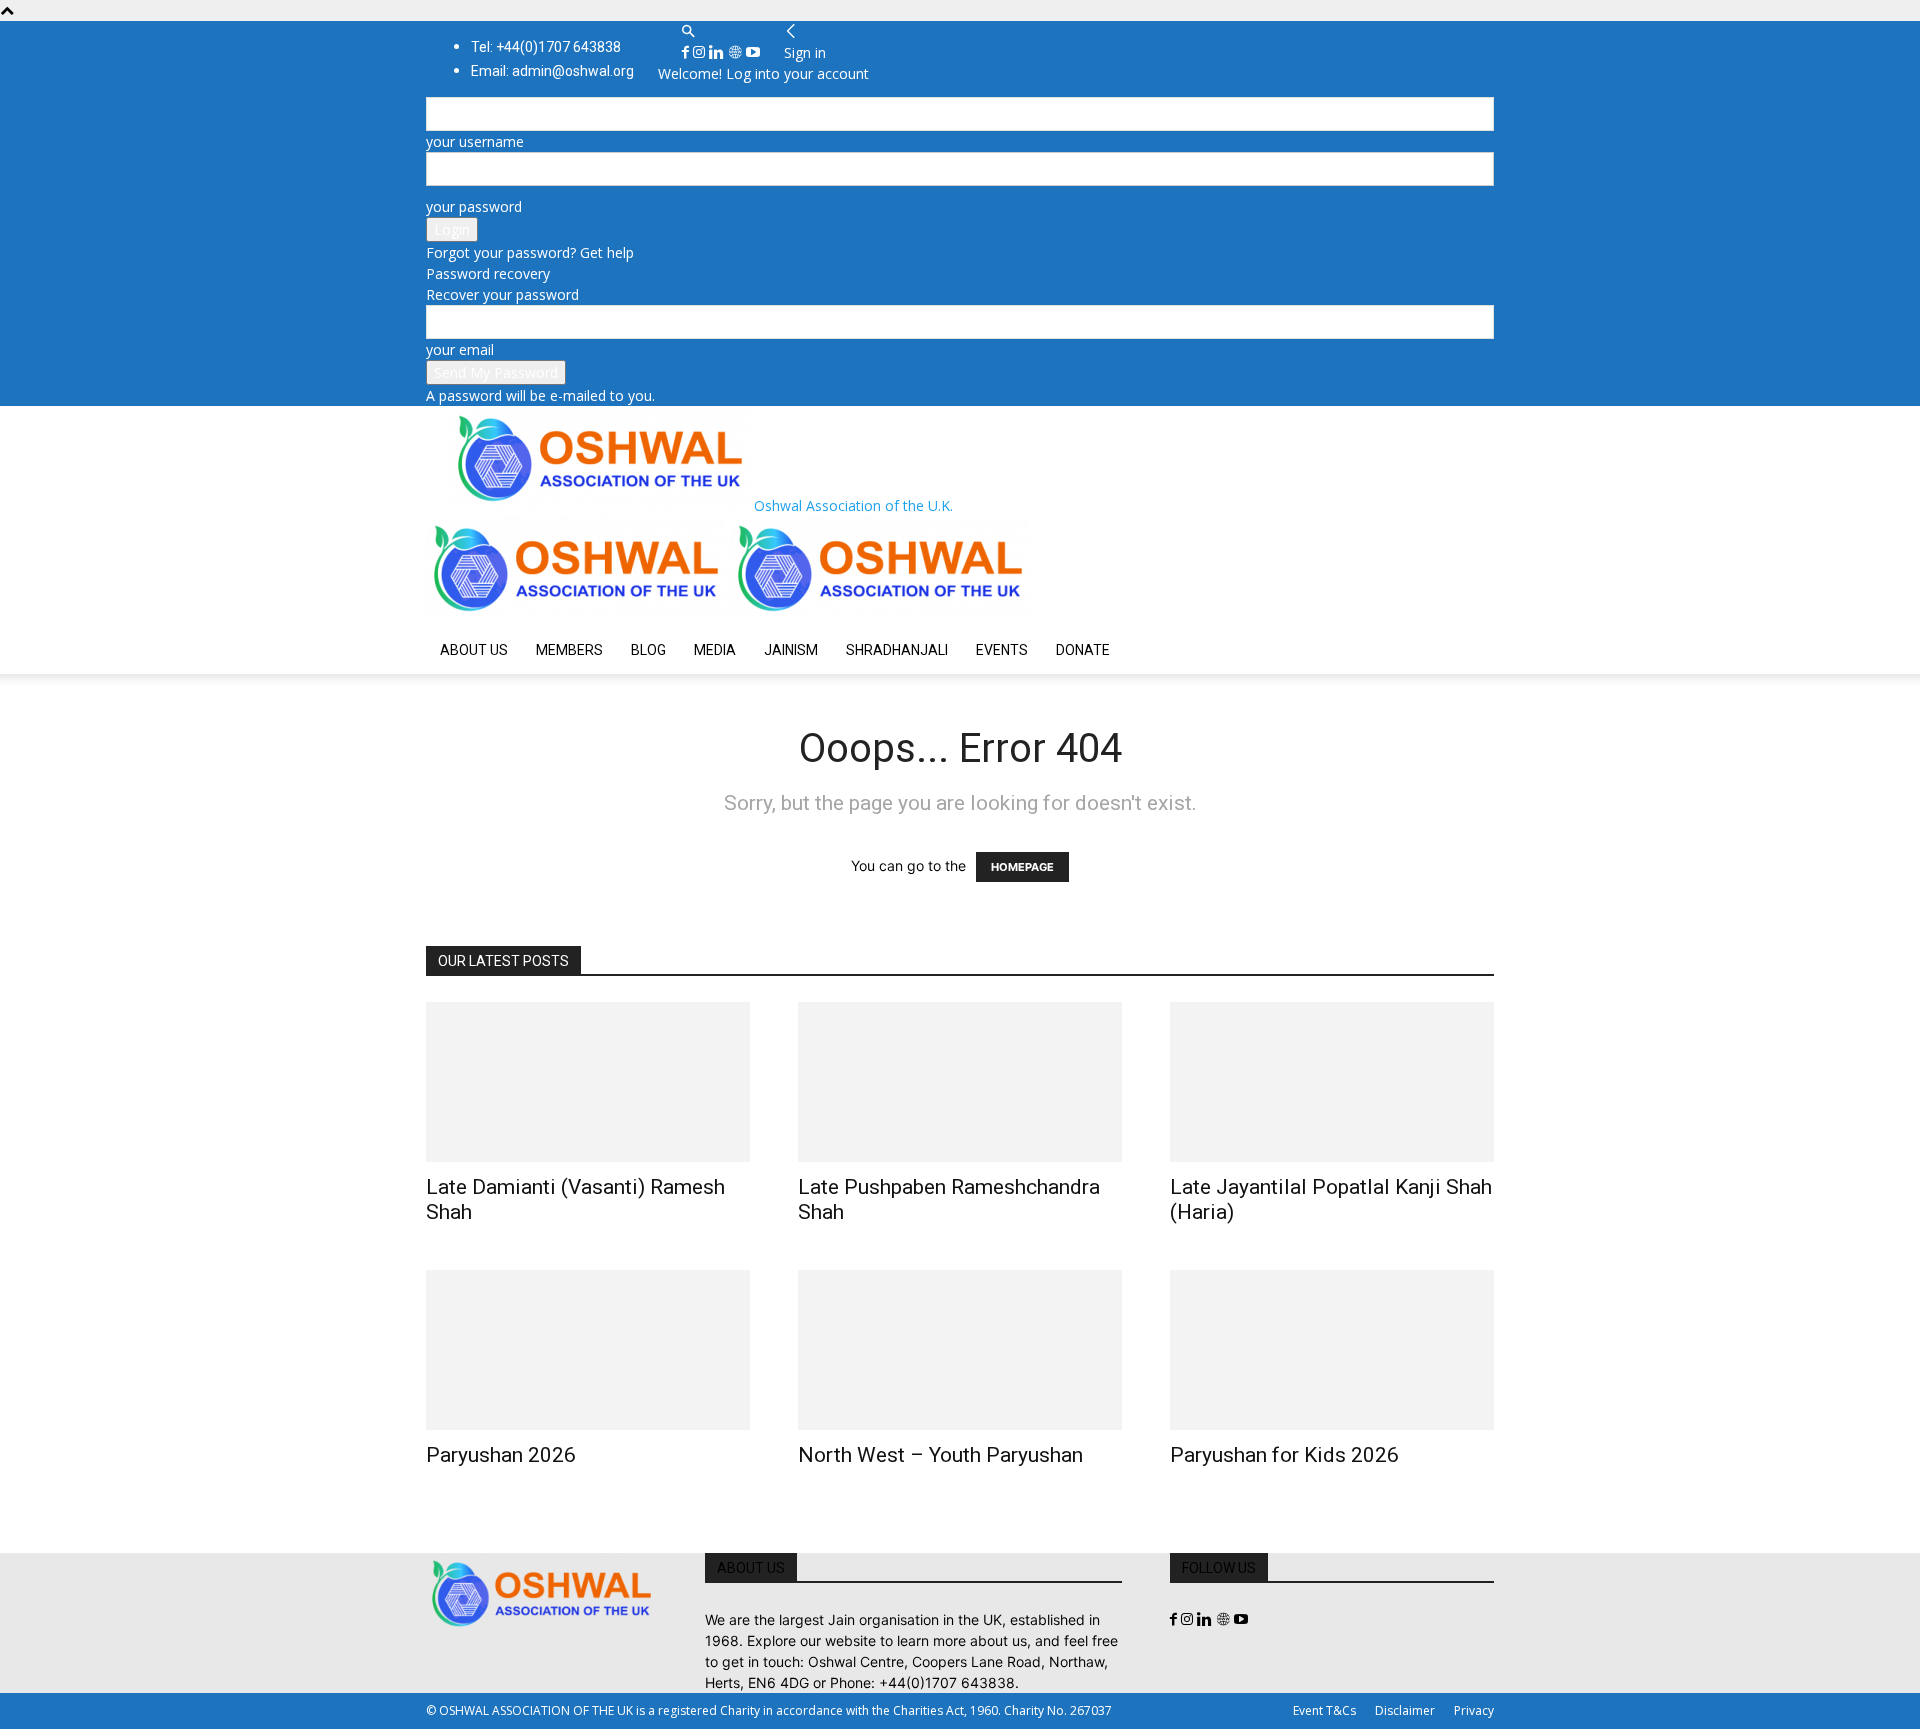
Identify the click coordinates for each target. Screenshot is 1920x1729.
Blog (648, 650)
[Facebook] (687, 52)
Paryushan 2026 (501, 1455)
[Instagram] (701, 52)
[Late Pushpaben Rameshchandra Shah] (960, 1082)
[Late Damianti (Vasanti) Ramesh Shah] (588, 1082)
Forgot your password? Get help (530, 252)
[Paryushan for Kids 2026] (1332, 1350)
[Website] (737, 52)
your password (474, 206)
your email (460, 349)
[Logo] (578, 615)
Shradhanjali (897, 650)
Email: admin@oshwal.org (552, 71)
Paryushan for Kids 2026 (1284, 1455)
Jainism (791, 650)
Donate (1083, 650)
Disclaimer (1405, 1710)
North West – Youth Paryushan (940, 1455)
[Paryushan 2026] (588, 1350)
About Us (474, 650)
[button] (688, 31)
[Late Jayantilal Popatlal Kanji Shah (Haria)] (1332, 1082)
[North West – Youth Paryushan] (960, 1350)
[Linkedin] (718, 52)
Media (715, 650)
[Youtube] (753, 52)
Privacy (1474, 1710)
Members (569, 650)
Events (1002, 650)
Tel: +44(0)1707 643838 (546, 47)
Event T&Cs (1324, 1710)
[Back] (791, 31)
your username (475, 141)
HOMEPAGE (1022, 867)
